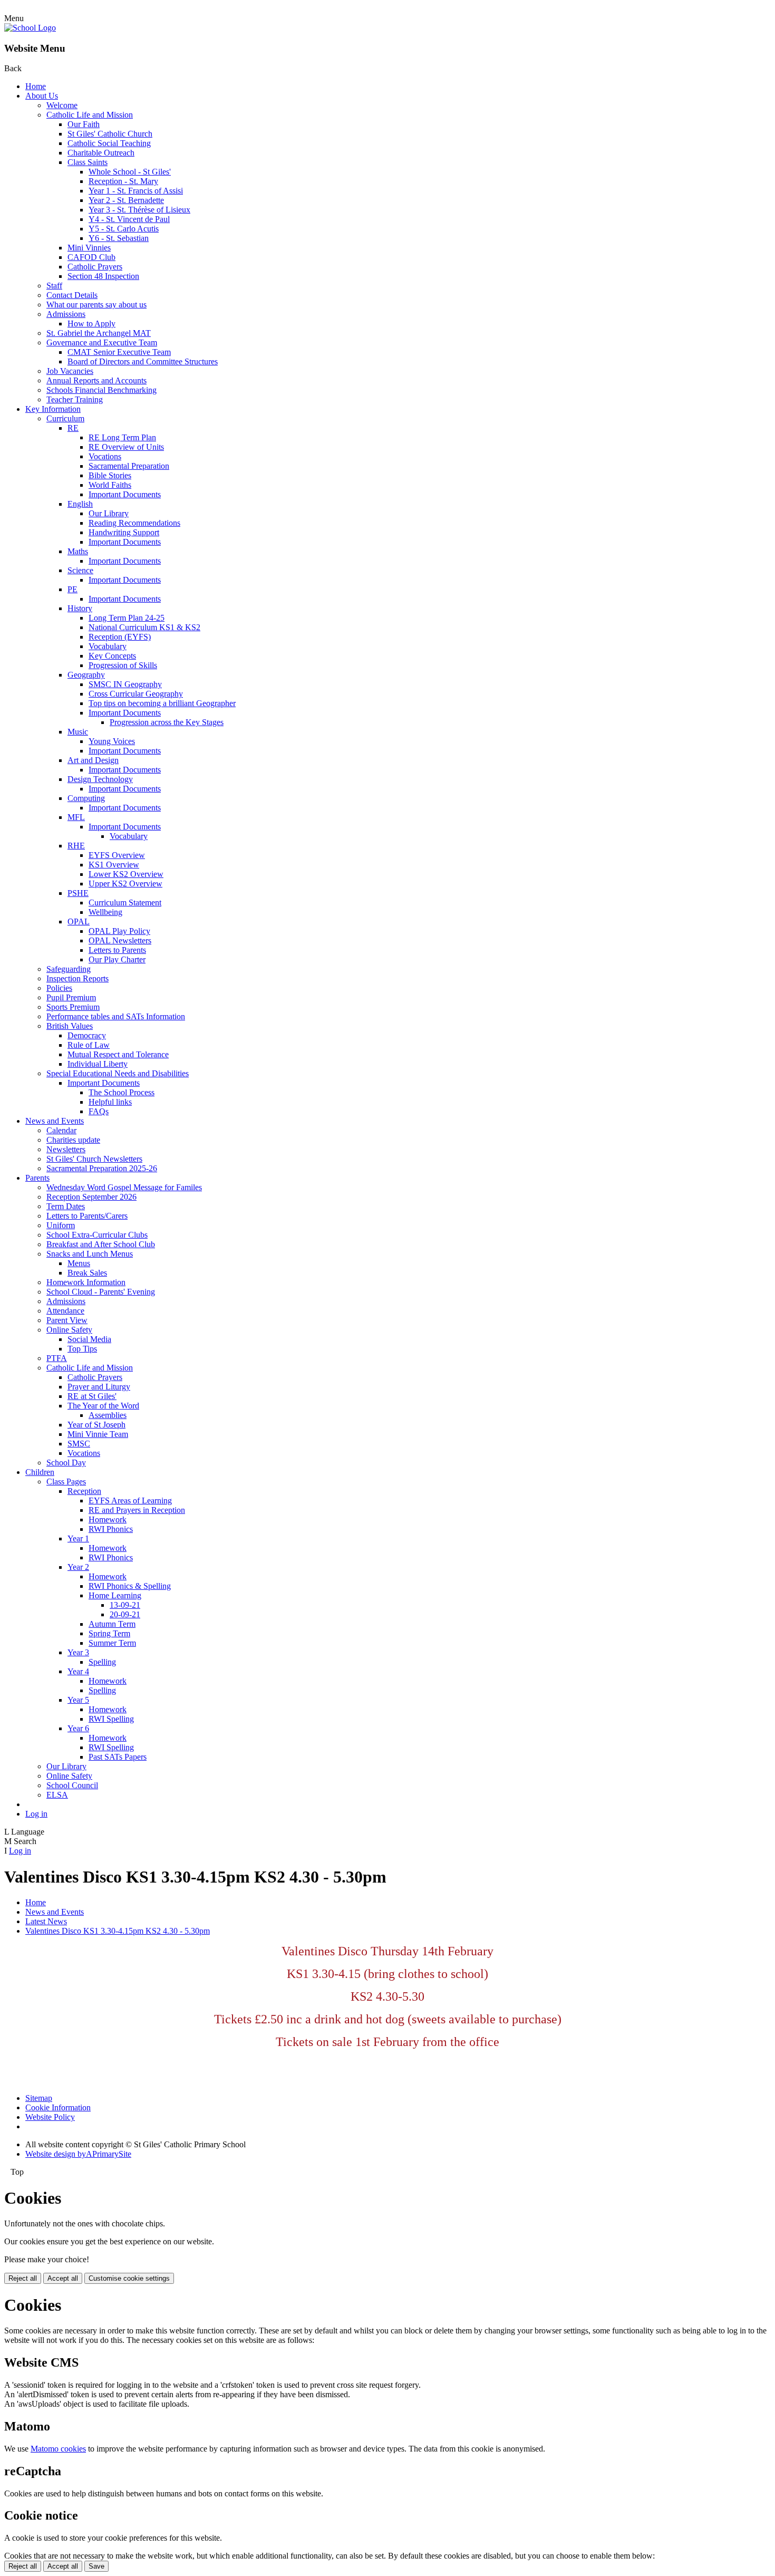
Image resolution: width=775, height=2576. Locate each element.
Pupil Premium (71, 997)
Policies (59, 988)
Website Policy (50, 2117)
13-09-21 (125, 1605)
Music (78, 732)
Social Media (89, 1339)
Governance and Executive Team (102, 342)
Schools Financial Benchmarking (101, 390)
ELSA (57, 1795)
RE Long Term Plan (122, 437)
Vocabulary (108, 646)
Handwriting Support (124, 532)
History (80, 608)
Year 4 (78, 1671)
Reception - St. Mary (123, 181)
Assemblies (108, 1415)
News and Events (55, 1121)
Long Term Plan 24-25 (127, 618)
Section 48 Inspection (103, 276)
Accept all (63, 2278)
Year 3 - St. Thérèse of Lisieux (139, 210)
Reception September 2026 (91, 1197)
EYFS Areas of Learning (130, 1501)
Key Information (53, 409)
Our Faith (84, 124)
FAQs (99, 1111)
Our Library (109, 513)
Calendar (61, 1130)
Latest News (46, 1921)
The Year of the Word (103, 1406)
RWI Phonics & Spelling (130, 1586)
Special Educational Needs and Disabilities (118, 1073)
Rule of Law (89, 1045)
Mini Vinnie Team (98, 1434)
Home (36, 86)
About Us (42, 96)
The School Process (122, 1092)
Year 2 (78, 1567)
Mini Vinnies (89, 248)
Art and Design (93, 760)
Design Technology (100, 779)
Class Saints (88, 162)
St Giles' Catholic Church (110, 134)
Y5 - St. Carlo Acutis (124, 229)
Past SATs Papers (118, 1757)
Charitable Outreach (101, 153)
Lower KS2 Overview (126, 874)
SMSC (79, 1444)
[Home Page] (30, 28)
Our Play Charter (117, 959)
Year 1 (78, 1538)
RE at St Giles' (92, 1396)
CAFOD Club (91, 257)
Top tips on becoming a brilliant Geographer (162, 703)
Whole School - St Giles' (130, 172)
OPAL (79, 922)
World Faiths (110, 485)
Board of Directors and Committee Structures (143, 361)
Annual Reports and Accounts (96, 380)
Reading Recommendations (134, 523)
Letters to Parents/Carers (87, 1216)
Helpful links (110, 1102)
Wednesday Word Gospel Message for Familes (124, 1187)
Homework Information (86, 1282)
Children (40, 1472)
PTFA (57, 1358)
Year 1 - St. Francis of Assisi (136, 191)
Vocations (105, 456)
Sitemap (39, 2098)
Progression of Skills (123, 665)
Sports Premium (73, 1007)
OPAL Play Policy (119, 931)
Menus (79, 1263)
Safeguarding (69, 969)
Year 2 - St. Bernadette (126, 200)
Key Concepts (112, 656)
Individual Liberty (98, 1064)
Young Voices (112, 741)
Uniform (61, 1225)
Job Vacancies (70, 371)
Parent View (67, 1320)
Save (96, 2566)
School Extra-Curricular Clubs (97, 1235)
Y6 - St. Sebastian (119, 238)
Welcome (62, 105)
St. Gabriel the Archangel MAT (99, 333)
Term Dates (66, 1206)
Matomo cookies (58, 2449)
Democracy (87, 1035)
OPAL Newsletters (120, 940)
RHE (76, 846)
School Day (66, 1463)
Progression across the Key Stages (167, 722)
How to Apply (91, 324)
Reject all (23, 2278)
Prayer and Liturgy (99, 1387)
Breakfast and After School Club (101, 1244)
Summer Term (112, 1643)
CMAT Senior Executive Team (119, 352)
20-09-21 (125, 1614)
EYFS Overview (117, 855)
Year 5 (78, 1700)
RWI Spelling (111, 1719)
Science (80, 570)
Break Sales (87, 1273)
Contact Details (72, 295)
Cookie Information (58, 2107)
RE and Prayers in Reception (137, 1510)
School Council (72, 1785)
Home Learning (115, 1595)
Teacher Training (75, 399)
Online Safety (69, 1330)
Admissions (66, 314)
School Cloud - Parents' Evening (101, 1292)
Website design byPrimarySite (78, 2154)
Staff (54, 286)
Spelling (102, 1662)
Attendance (65, 1311)
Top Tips (82, 1349)
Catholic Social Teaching (109, 143)
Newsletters (66, 1149)
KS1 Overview (114, 865)
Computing (86, 798)
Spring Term (109, 1633)
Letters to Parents (117, 950)
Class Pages (66, 1482)
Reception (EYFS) (120, 637)
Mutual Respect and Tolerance (118, 1054)
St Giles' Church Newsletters (94, 1159)
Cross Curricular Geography (136, 694)
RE (73, 428)
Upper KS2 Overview (125, 884)
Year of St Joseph (96, 1425)
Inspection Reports (77, 978)
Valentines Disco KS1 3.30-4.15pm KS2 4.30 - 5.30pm (118, 1931)
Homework (108, 1519)
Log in (36, 1814)
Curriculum (65, 418)
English (80, 504)
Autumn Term (112, 1624)
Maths (78, 551)
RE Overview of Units (126, 447)
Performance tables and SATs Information (116, 1016)
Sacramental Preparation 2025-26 (102, 1168)
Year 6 (78, 1728)
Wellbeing (105, 912)
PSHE (78, 893)
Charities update (73, 1140)
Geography (86, 675)
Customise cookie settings (129, 2278)
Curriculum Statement (125, 903)
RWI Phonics (111, 1529)
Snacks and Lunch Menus (90, 1254)
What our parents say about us (96, 305)
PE (72, 589)
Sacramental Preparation (129, 466)
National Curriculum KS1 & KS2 (144, 627)
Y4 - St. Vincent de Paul (129, 219)
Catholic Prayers (95, 267)
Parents (37, 1178)
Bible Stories (110, 475)
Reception (84, 1491)
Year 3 (78, 1652)
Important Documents (125, 494)
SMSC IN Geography (125, 684)
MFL (76, 817)
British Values (70, 1026)
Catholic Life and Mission (90, 115)
